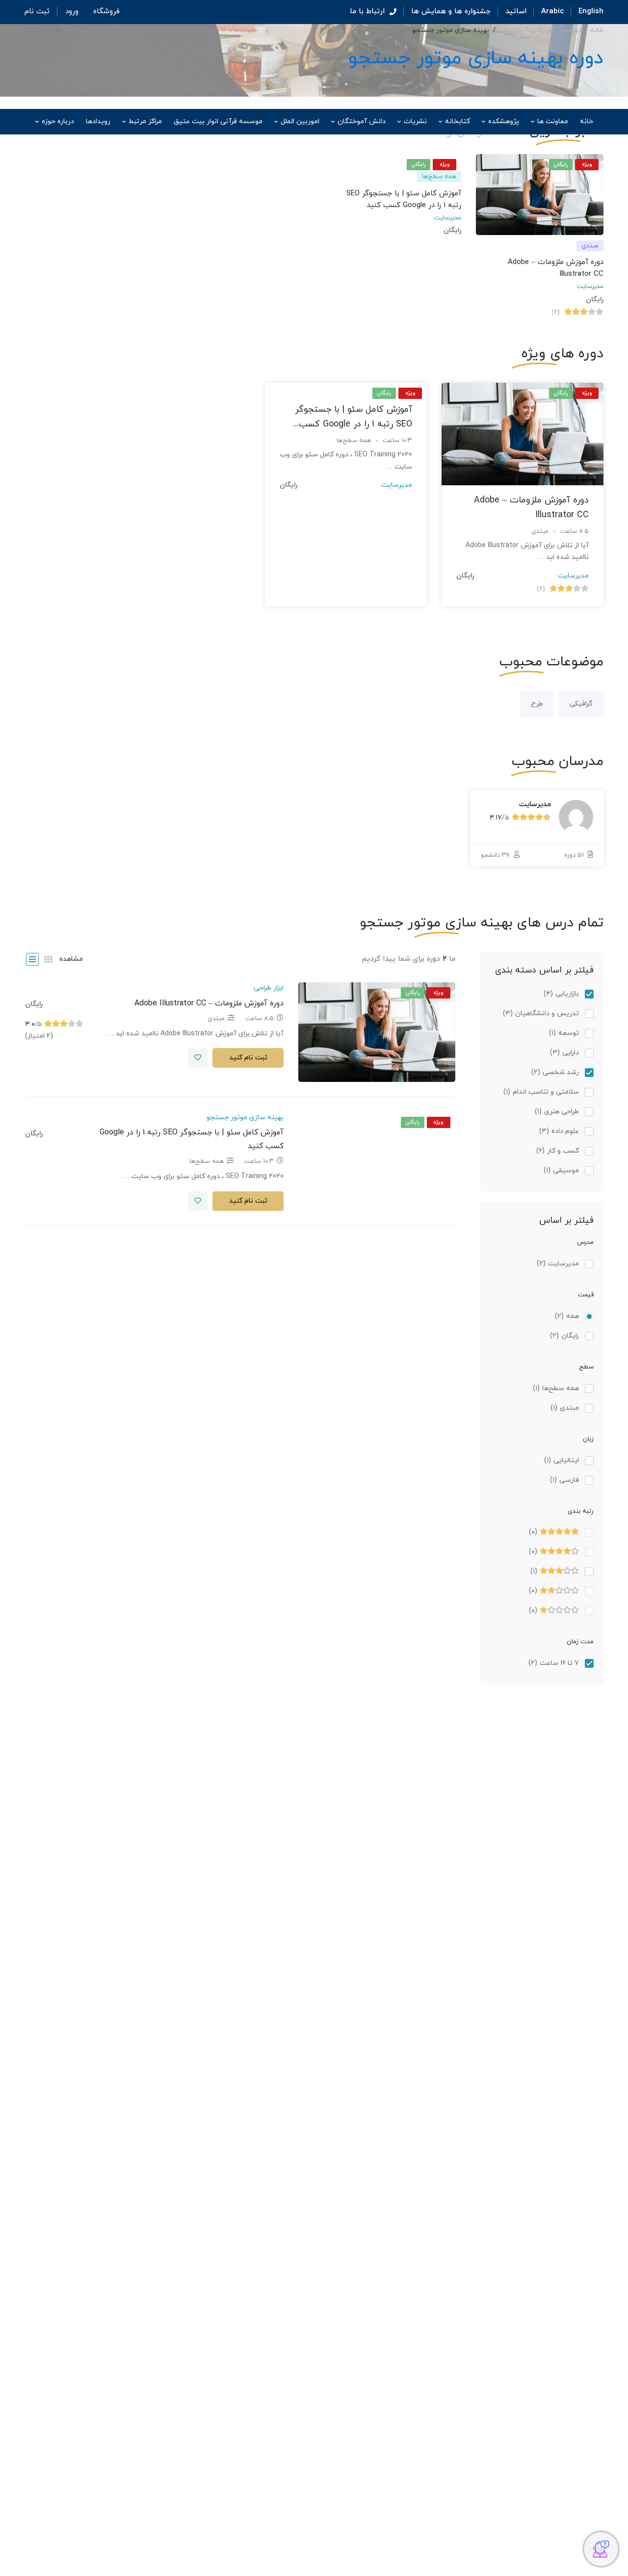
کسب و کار (558, 1151)
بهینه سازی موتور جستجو (245, 1117)
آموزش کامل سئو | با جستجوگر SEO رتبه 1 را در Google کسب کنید (353, 424)
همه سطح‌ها (556, 1388)
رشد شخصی (555, 1072)
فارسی (564, 1480)
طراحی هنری (557, 1112)
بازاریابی (510, 30)
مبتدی (565, 1408)
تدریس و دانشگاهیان (541, 1013)
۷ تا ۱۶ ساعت (554, 1663)
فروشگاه (106, 12)
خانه (597, 30)
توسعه (564, 1033)
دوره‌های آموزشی (556, 30)
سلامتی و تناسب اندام (541, 1092)
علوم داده (559, 1131)
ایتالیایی (562, 1460)
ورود (72, 12)
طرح (537, 704)
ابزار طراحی (269, 988)
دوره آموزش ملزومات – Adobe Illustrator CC (209, 1003)
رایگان (564, 1336)
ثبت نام (37, 12)
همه (567, 1316)
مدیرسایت (590, 287)
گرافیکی (581, 704)
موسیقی (561, 1170)
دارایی (564, 1053)
